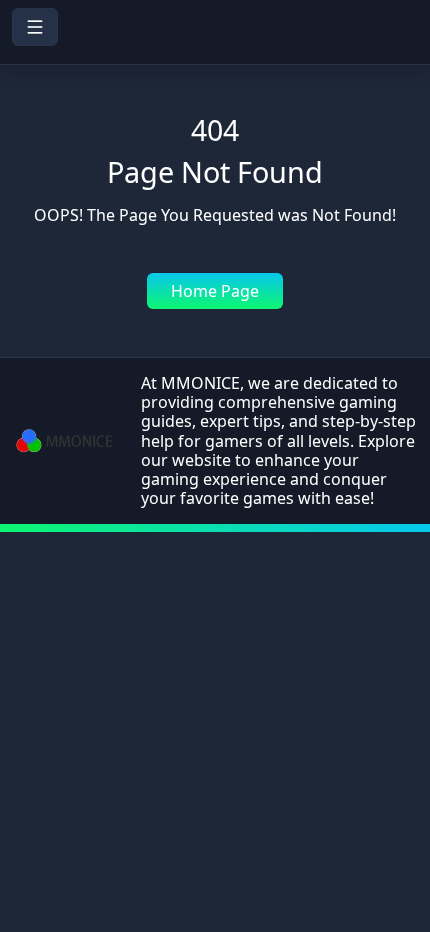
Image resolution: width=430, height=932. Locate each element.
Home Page (215, 291)
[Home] (215, 51)
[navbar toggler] (35, 27)
